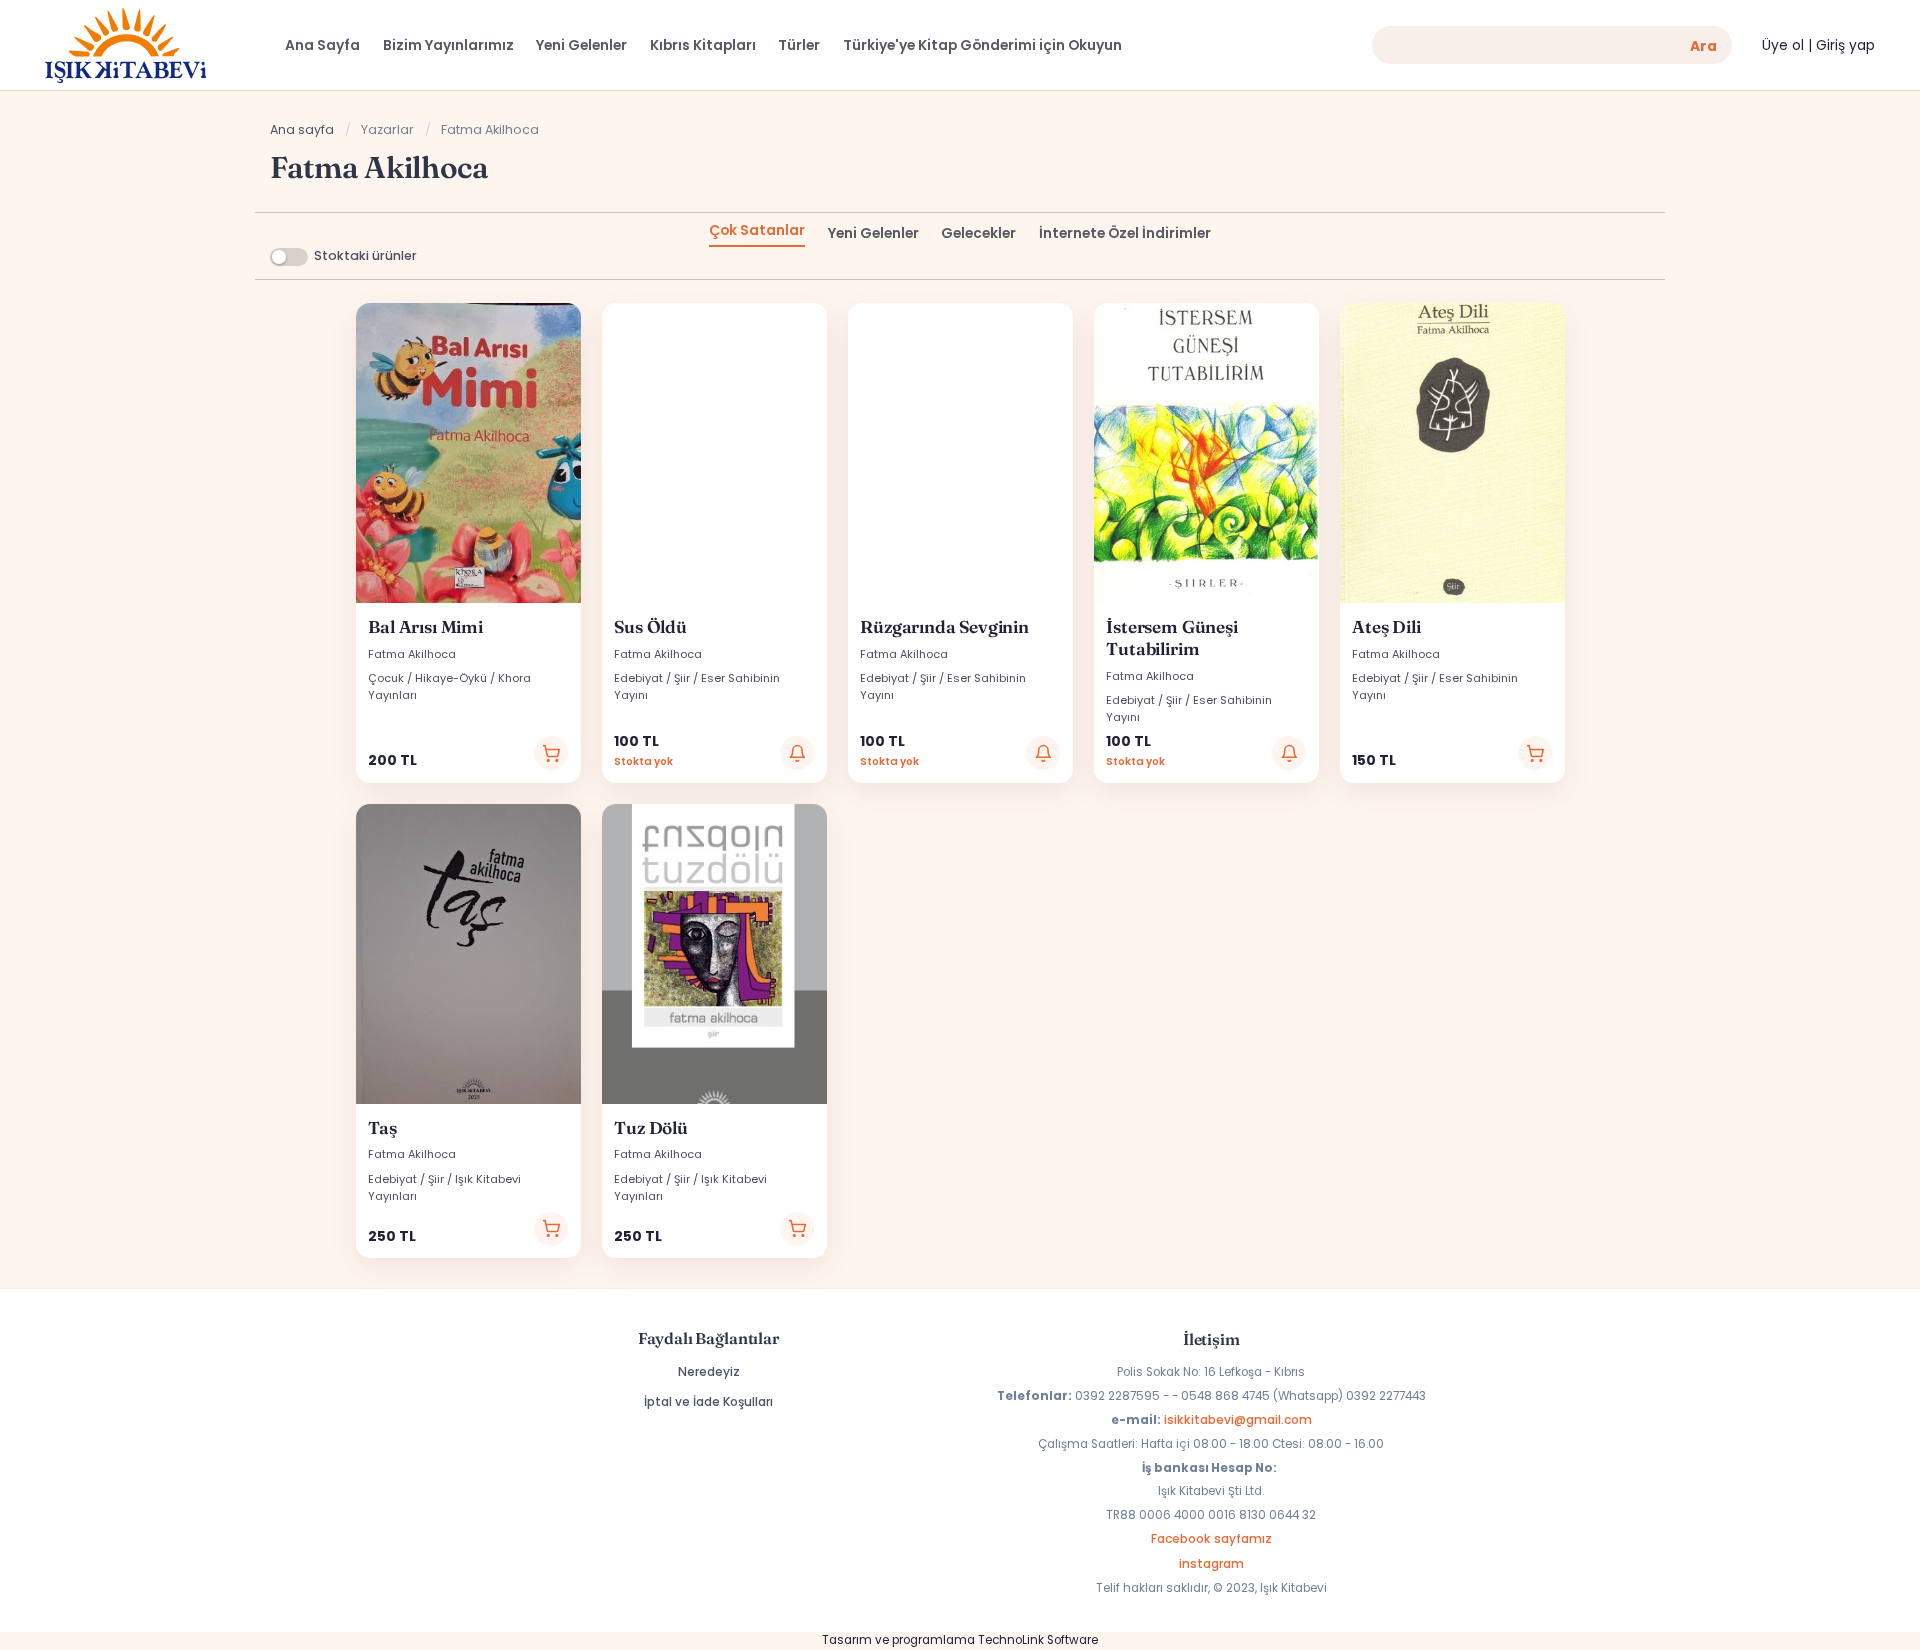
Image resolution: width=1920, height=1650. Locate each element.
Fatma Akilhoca (412, 654)
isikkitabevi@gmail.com (1238, 1419)
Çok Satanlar (757, 230)
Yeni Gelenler (873, 233)
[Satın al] (551, 753)
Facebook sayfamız (1211, 1538)
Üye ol (1783, 45)
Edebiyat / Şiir (652, 678)
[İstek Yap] (797, 753)
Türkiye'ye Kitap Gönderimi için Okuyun (982, 45)
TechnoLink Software (1038, 1640)
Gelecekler (978, 233)
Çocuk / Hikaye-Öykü (427, 678)
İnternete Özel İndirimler (1125, 233)
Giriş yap (1845, 45)
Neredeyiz (709, 1371)
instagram (1211, 1563)
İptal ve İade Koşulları (708, 1401)
